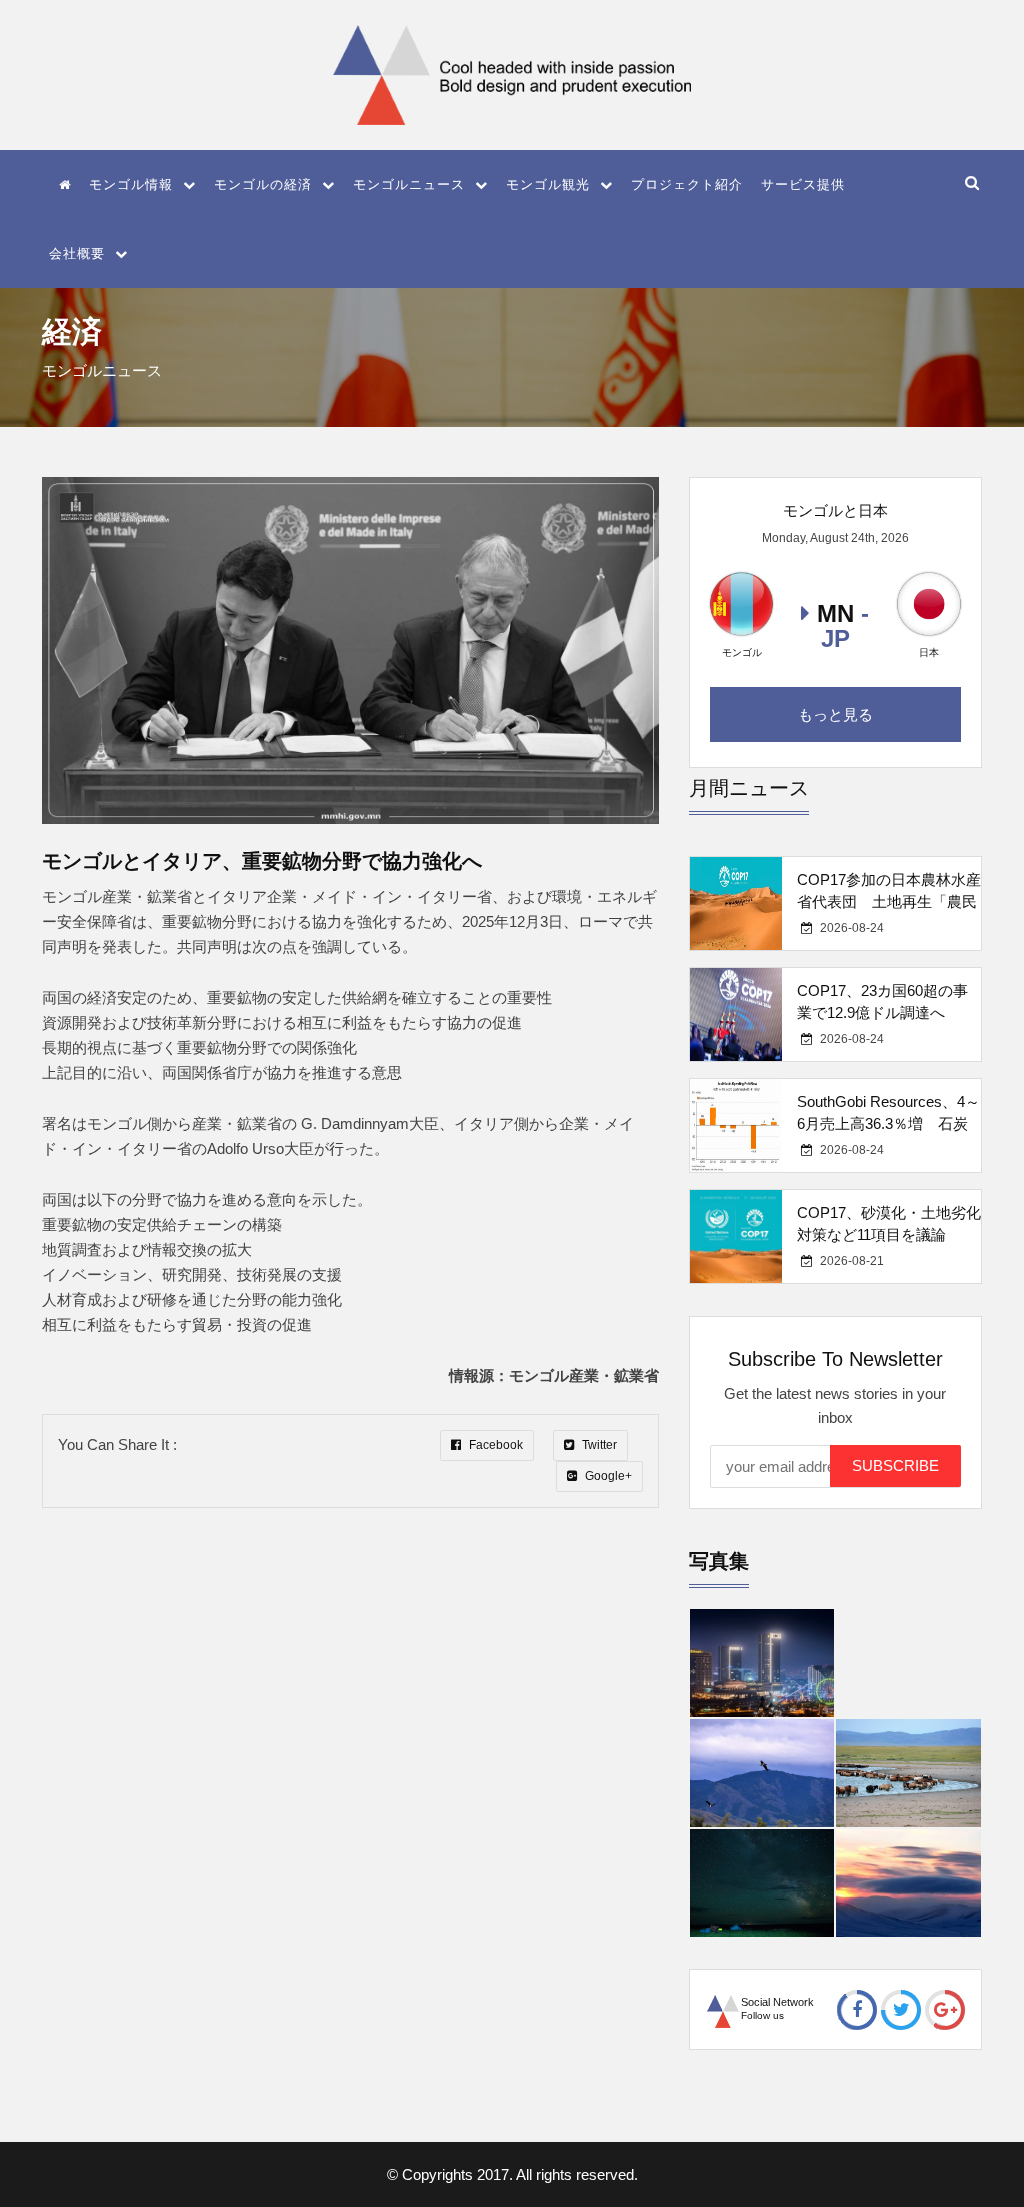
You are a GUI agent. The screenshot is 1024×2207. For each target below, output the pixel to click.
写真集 (719, 1561)
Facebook (494, 1445)
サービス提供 (803, 184)
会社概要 (77, 253)
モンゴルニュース (409, 184)
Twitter (598, 1445)
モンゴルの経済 (263, 184)
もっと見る (835, 714)
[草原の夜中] (762, 1883)
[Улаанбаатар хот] (762, 1663)
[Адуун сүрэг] (908, 1773)
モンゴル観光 (548, 184)
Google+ (607, 1476)
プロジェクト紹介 (687, 184)
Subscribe (895, 1465)
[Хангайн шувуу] (762, 1773)
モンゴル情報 (131, 184)
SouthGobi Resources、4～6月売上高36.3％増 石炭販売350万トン (888, 1123)
